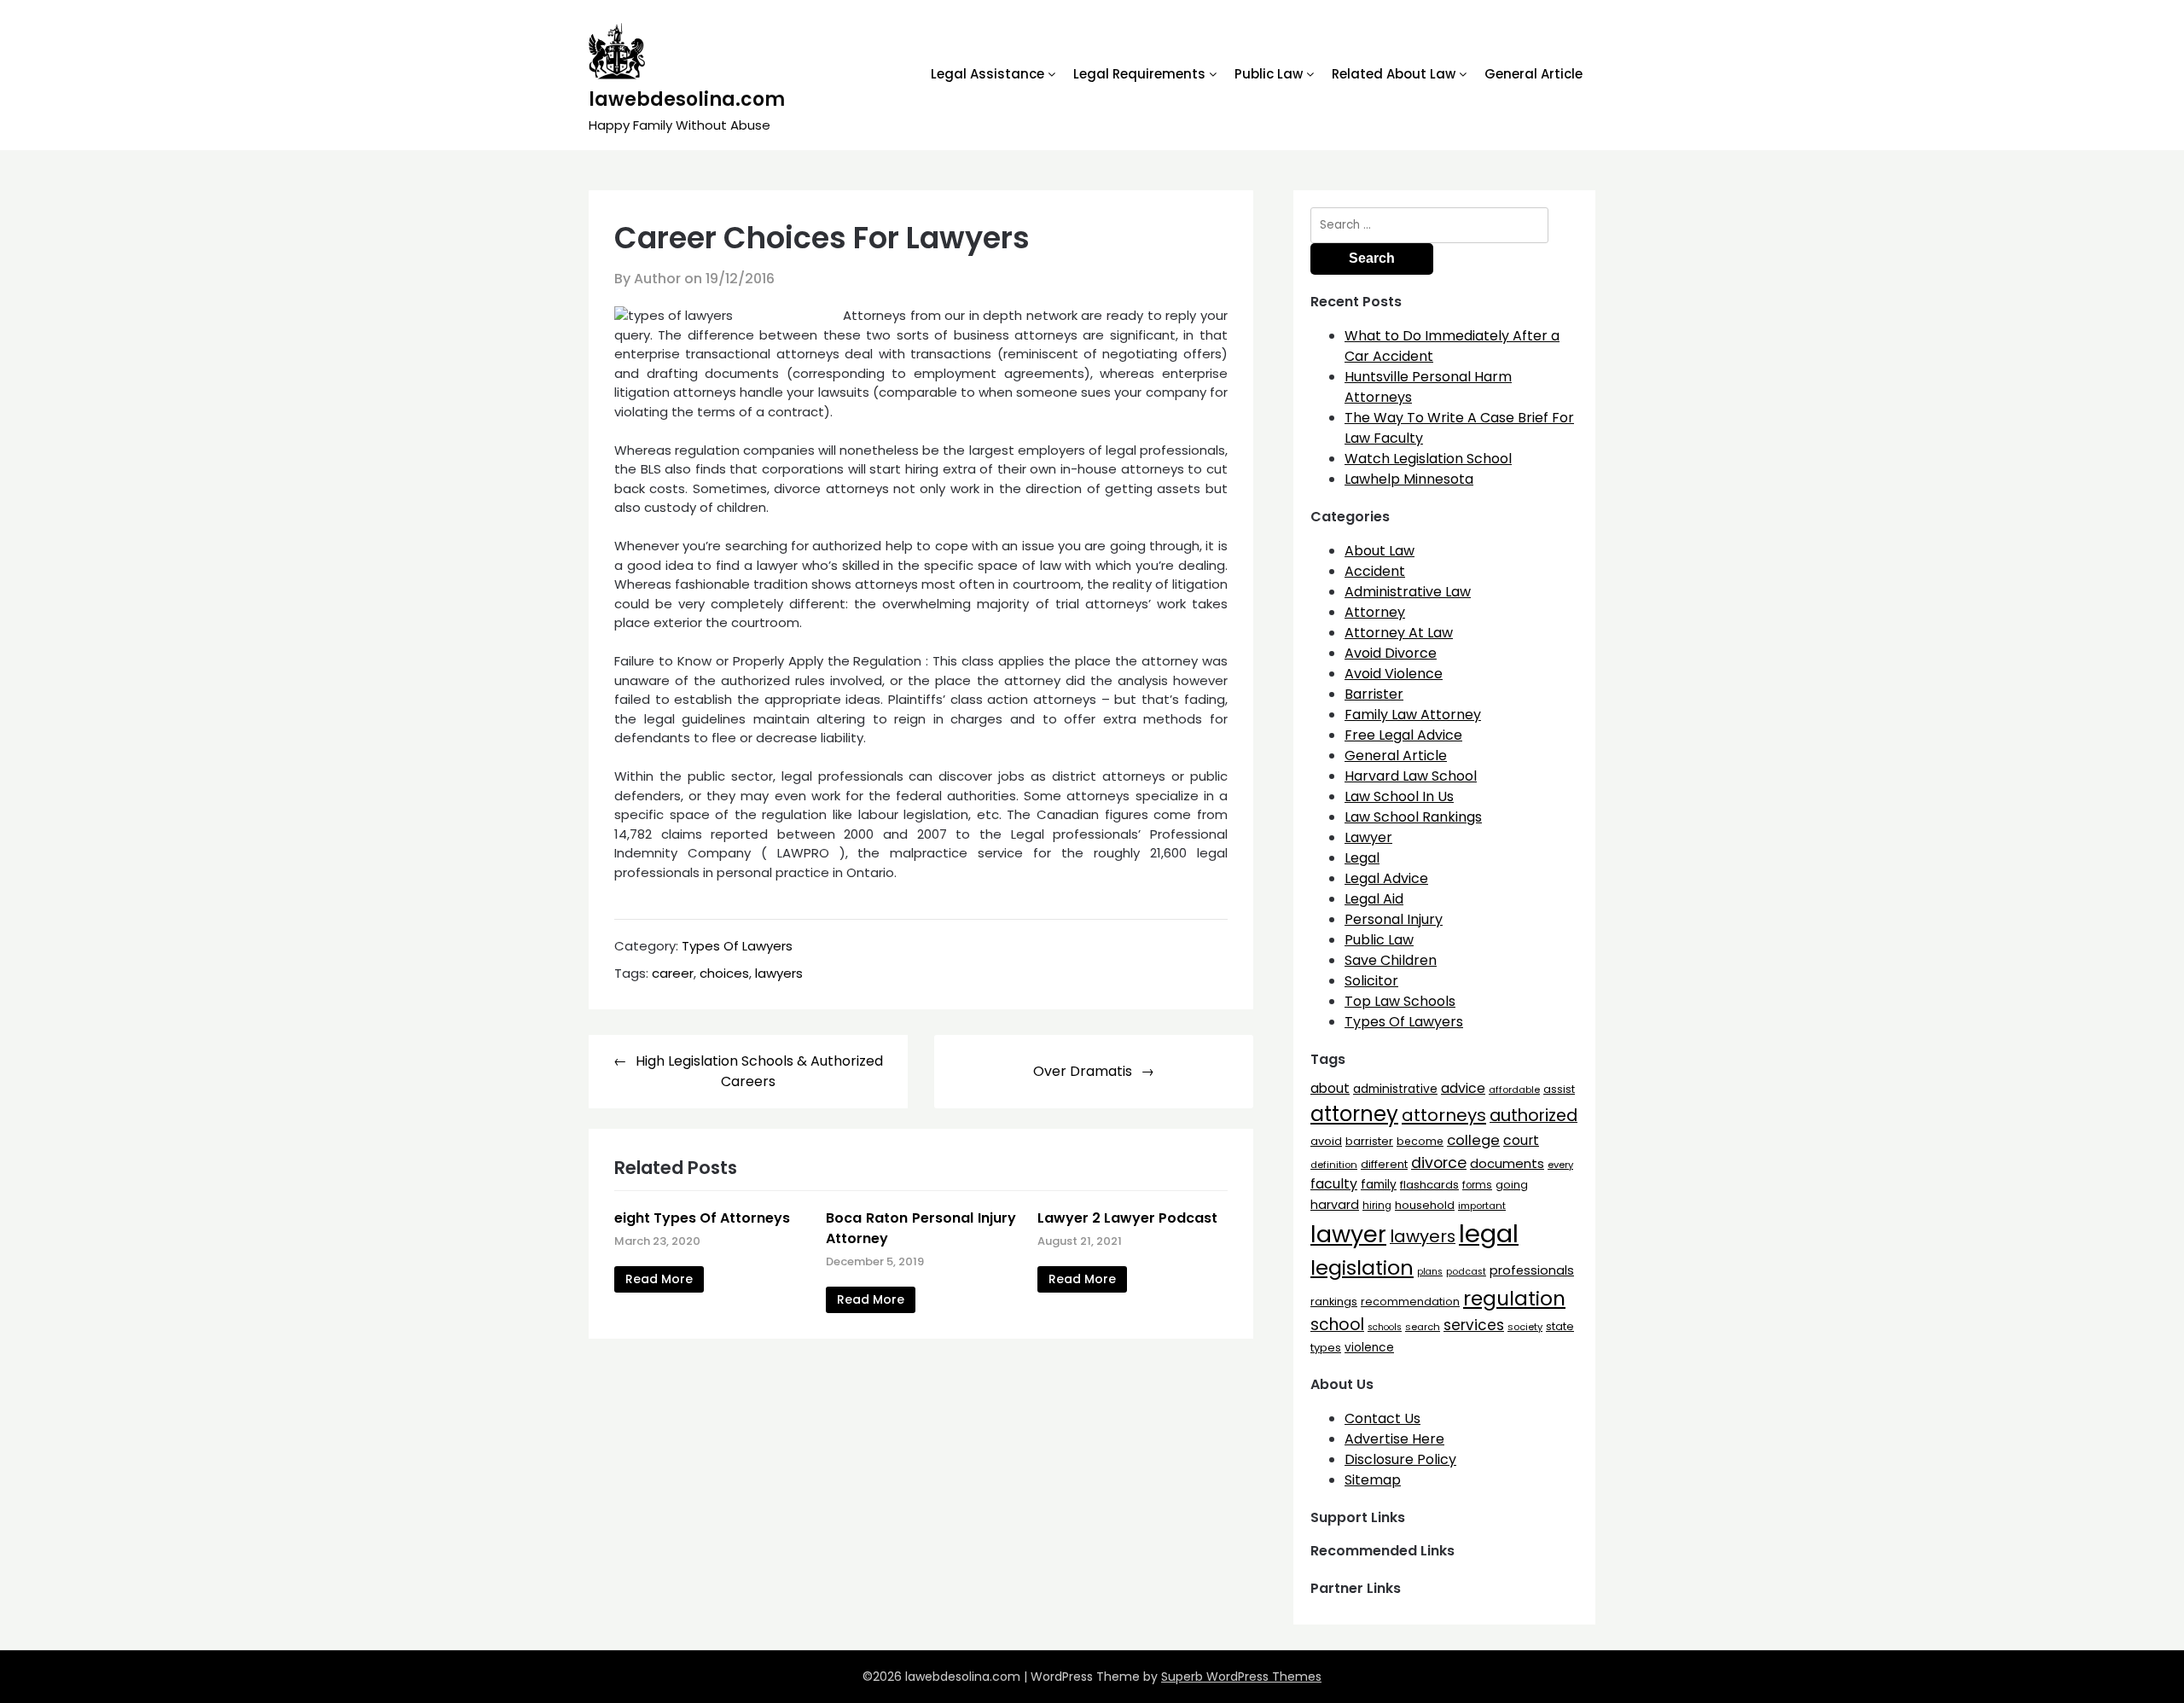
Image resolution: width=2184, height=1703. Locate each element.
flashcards (1429, 1185)
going (1512, 1185)
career (673, 973)
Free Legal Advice (1403, 735)
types (1326, 1348)
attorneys (1444, 1115)
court (1521, 1140)
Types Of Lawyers (737, 946)
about (1330, 1088)
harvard (1335, 1205)
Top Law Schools (1400, 1001)
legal (1489, 1233)
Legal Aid (1374, 899)
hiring (1377, 1206)
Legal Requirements (1139, 74)
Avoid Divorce (1391, 653)
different (1384, 1164)
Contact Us (1382, 1418)
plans (1430, 1272)
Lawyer (1368, 837)
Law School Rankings (1413, 817)
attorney (1354, 1114)
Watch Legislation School (1428, 459)
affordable (1514, 1090)
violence (1369, 1348)
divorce (1439, 1163)
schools (1385, 1327)
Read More (659, 1279)
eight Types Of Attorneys (702, 1218)
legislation (1362, 1267)
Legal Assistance (987, 74)
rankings (1334, 1302)
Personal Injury (1394, 919)
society (1525, 1327)
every (1560, 1165)
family (1379, 1185)
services (1474, 1325)
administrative (1395, 1089)
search (1423, 1327)
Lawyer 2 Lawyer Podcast (1127, 1218)
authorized (1533, 1116)
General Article (1533, 74)
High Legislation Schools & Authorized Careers (759, 1071)
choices (724, 973)
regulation (1514, 1298)
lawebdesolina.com (687, 99)
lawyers (779, 973)
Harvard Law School (1411, 776)
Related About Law (1394, 74)
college (1473, 1140)
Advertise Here (1394, 1439)
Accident (1375, 571)
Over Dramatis (1083, 1071)
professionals (1532, 1270)
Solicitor (1371, 981)
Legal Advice (1386, 878)
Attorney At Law (1399, 633)
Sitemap (1373, 1480)
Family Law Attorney (1413, 715)
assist (1559, 1089)
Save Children (1391, 960)
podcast (1466, 1272)
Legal (1362, 858)
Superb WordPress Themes (1241, 1677)
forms (1477, 1185)
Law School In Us (1399, 796)
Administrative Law (1408, 592)
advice (1463, 1088)
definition (1334, 1165)
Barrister (1374, 694)
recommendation (1410, 1302)
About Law (1380, 551)
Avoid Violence (1394, 674)
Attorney (1375, 612)
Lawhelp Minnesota (1409, 479)
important (1482, 1206)
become (1420, 1141)
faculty (1334, 1184)
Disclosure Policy (1400, 1459)
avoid (1326, 1141)
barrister (1369, 1141)
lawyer (1348, 1234)
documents (1507, 1163)
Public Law (1269, 74)
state (1560, 1326)
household (1425, 1205)
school (1337, 1325)
